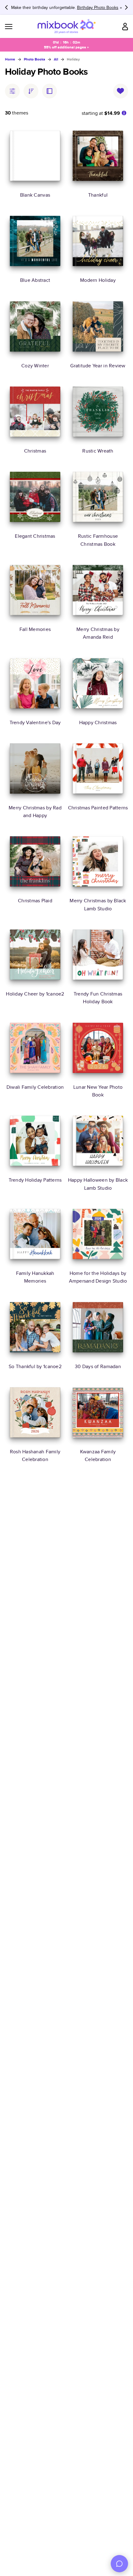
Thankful (98, 195)
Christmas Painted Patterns (98, 808)
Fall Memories (35, 629)
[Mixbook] (66, 26)
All (56, 59)
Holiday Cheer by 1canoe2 (35, 994)
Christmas (35, 451)
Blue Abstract (35, 280)
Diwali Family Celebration (35, 1087)
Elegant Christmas (35, 536)
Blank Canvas (35, 195)
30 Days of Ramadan (98, 1366)
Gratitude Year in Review (98, 366)
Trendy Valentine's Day (35, 722)
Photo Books (34, 59)
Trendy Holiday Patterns (35, 1180)
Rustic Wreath (98, 451)
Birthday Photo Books (98, 7)
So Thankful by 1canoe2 (35, 1366)
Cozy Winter (35, 366)
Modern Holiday (98, 280)
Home (10, 59)
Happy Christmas (98, 722)
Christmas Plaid (35, 901)
